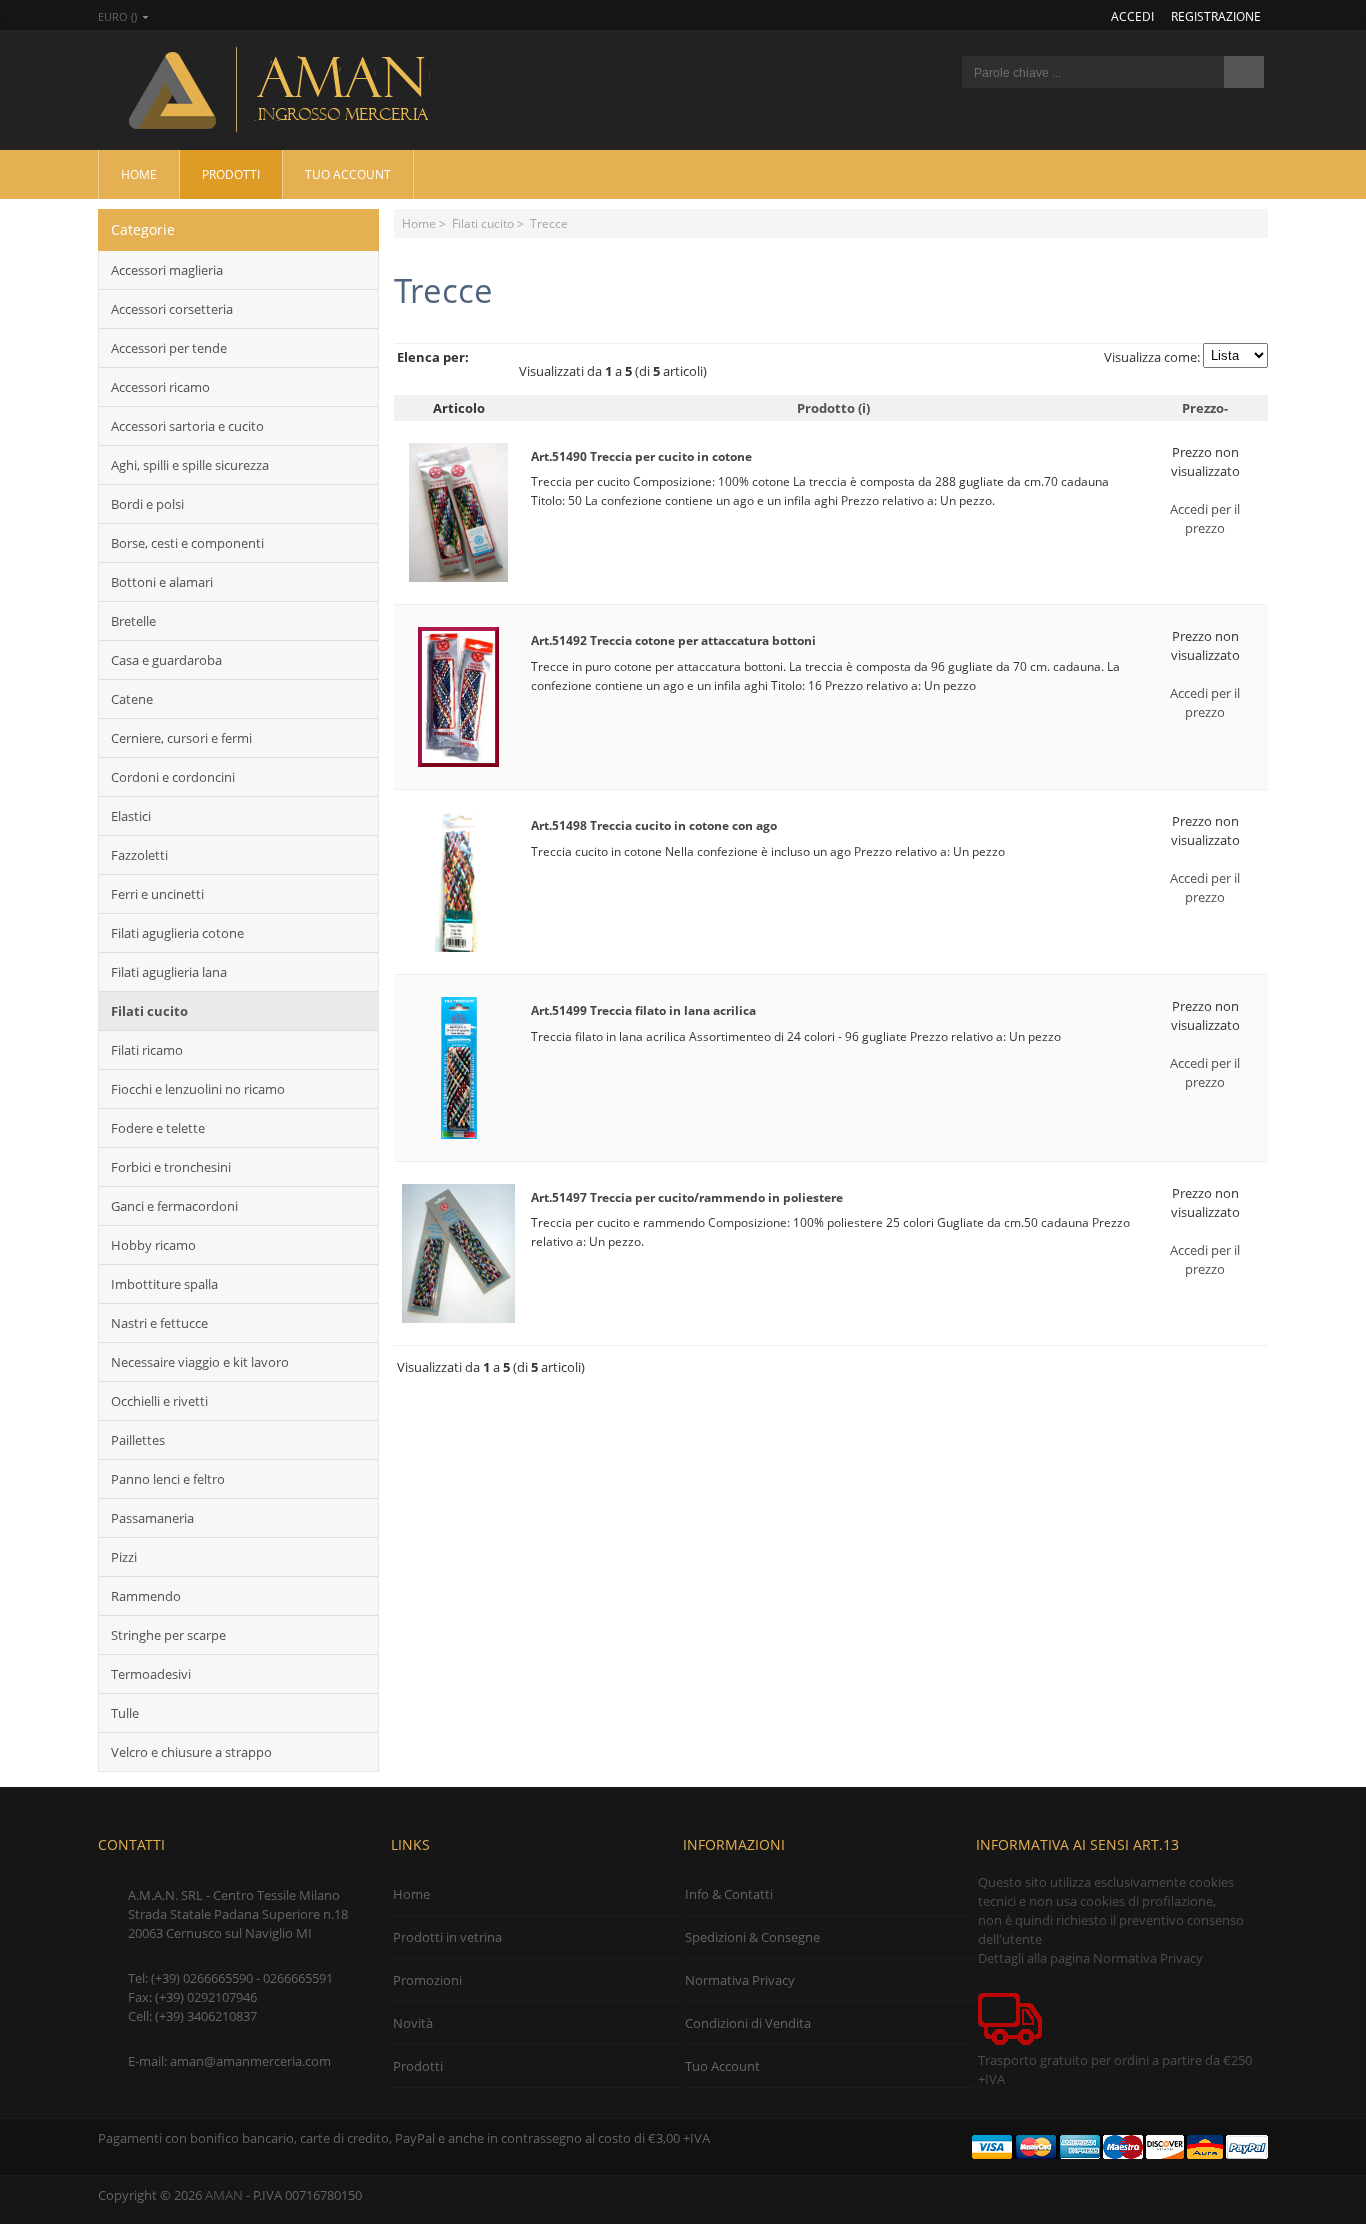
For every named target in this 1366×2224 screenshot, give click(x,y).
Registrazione (1216, 16)
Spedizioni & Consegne (752, 1937)
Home (139, 174)
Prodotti (231, 174)
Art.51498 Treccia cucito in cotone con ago (654, 825)
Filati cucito (483, 223)
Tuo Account (348, 174)
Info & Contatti (729, 1894)
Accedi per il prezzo (1205, 518)
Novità (413, 2023)
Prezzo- (1205, 408)
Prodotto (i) (833, 408)
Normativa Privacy (740, 1980)
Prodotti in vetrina (447, 1937)
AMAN (224, 2195)
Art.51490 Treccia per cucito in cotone (641, 456)
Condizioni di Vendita (748, 2023)
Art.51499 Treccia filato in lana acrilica (643, 1010)
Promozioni (427, 1980)
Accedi (1132, 16)
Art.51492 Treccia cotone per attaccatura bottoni (673, 640)
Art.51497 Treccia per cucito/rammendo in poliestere (687, 1197)
